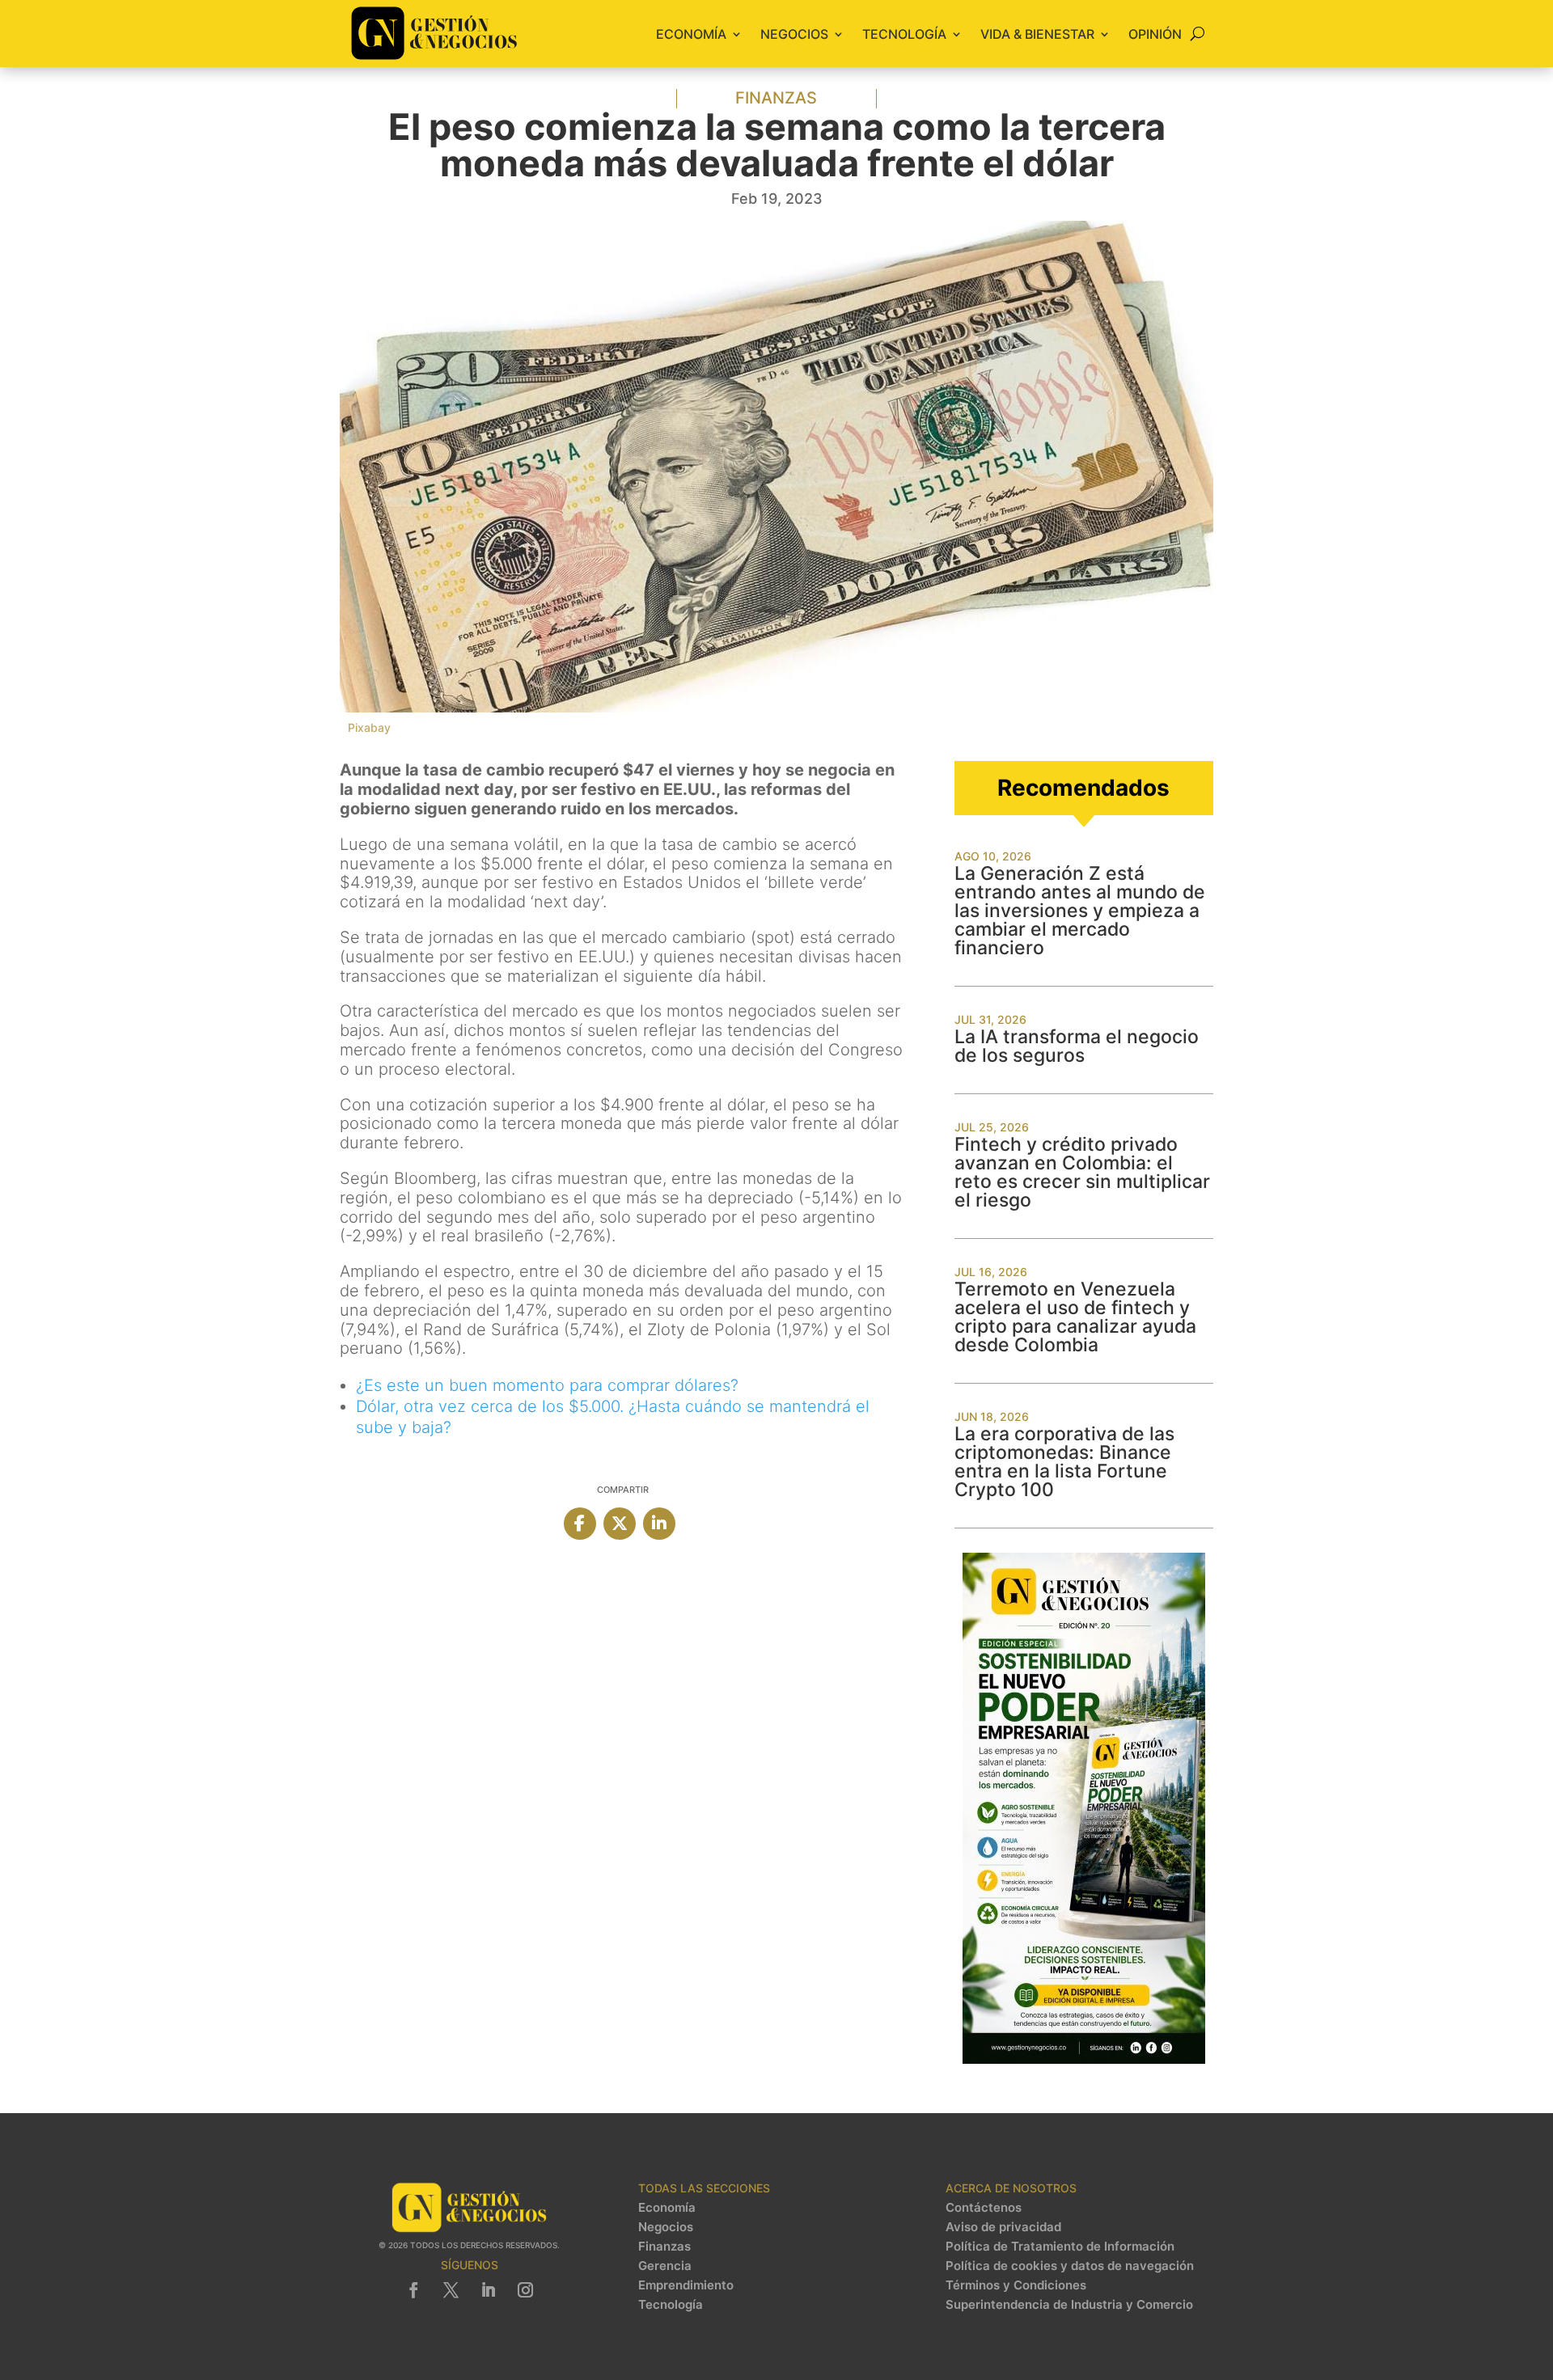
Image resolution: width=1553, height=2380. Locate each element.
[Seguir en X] (451, 2290)
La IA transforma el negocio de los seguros (1077, 1046)
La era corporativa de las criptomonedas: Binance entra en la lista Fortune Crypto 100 (1064, 1462)
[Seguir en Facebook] (413, 2290)
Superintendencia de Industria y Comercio (1069, 2305)
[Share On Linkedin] (659, 1524)
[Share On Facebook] (580, 1524)
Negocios (794, 34)
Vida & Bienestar (1037, 34)
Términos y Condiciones (1016, 2285)
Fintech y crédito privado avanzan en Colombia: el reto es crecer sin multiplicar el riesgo (1082, 1172)
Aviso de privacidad (1003, 2227)
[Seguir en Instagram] (525, 2290)
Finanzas (776, 98)
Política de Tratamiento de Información (1060, 2247)
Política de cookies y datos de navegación (1070, 2266)
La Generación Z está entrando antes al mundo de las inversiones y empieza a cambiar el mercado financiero (1080, 911)
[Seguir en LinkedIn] (488, 2290)
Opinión (1155, 34)
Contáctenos (984, 2208)
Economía (691, 34)
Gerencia (665, 2266)
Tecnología (904, 34)
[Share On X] (620, 1524)
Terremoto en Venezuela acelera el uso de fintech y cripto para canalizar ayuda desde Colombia (1075, 1317)
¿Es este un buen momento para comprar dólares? (547, 1385)
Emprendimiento (686, 2285)
